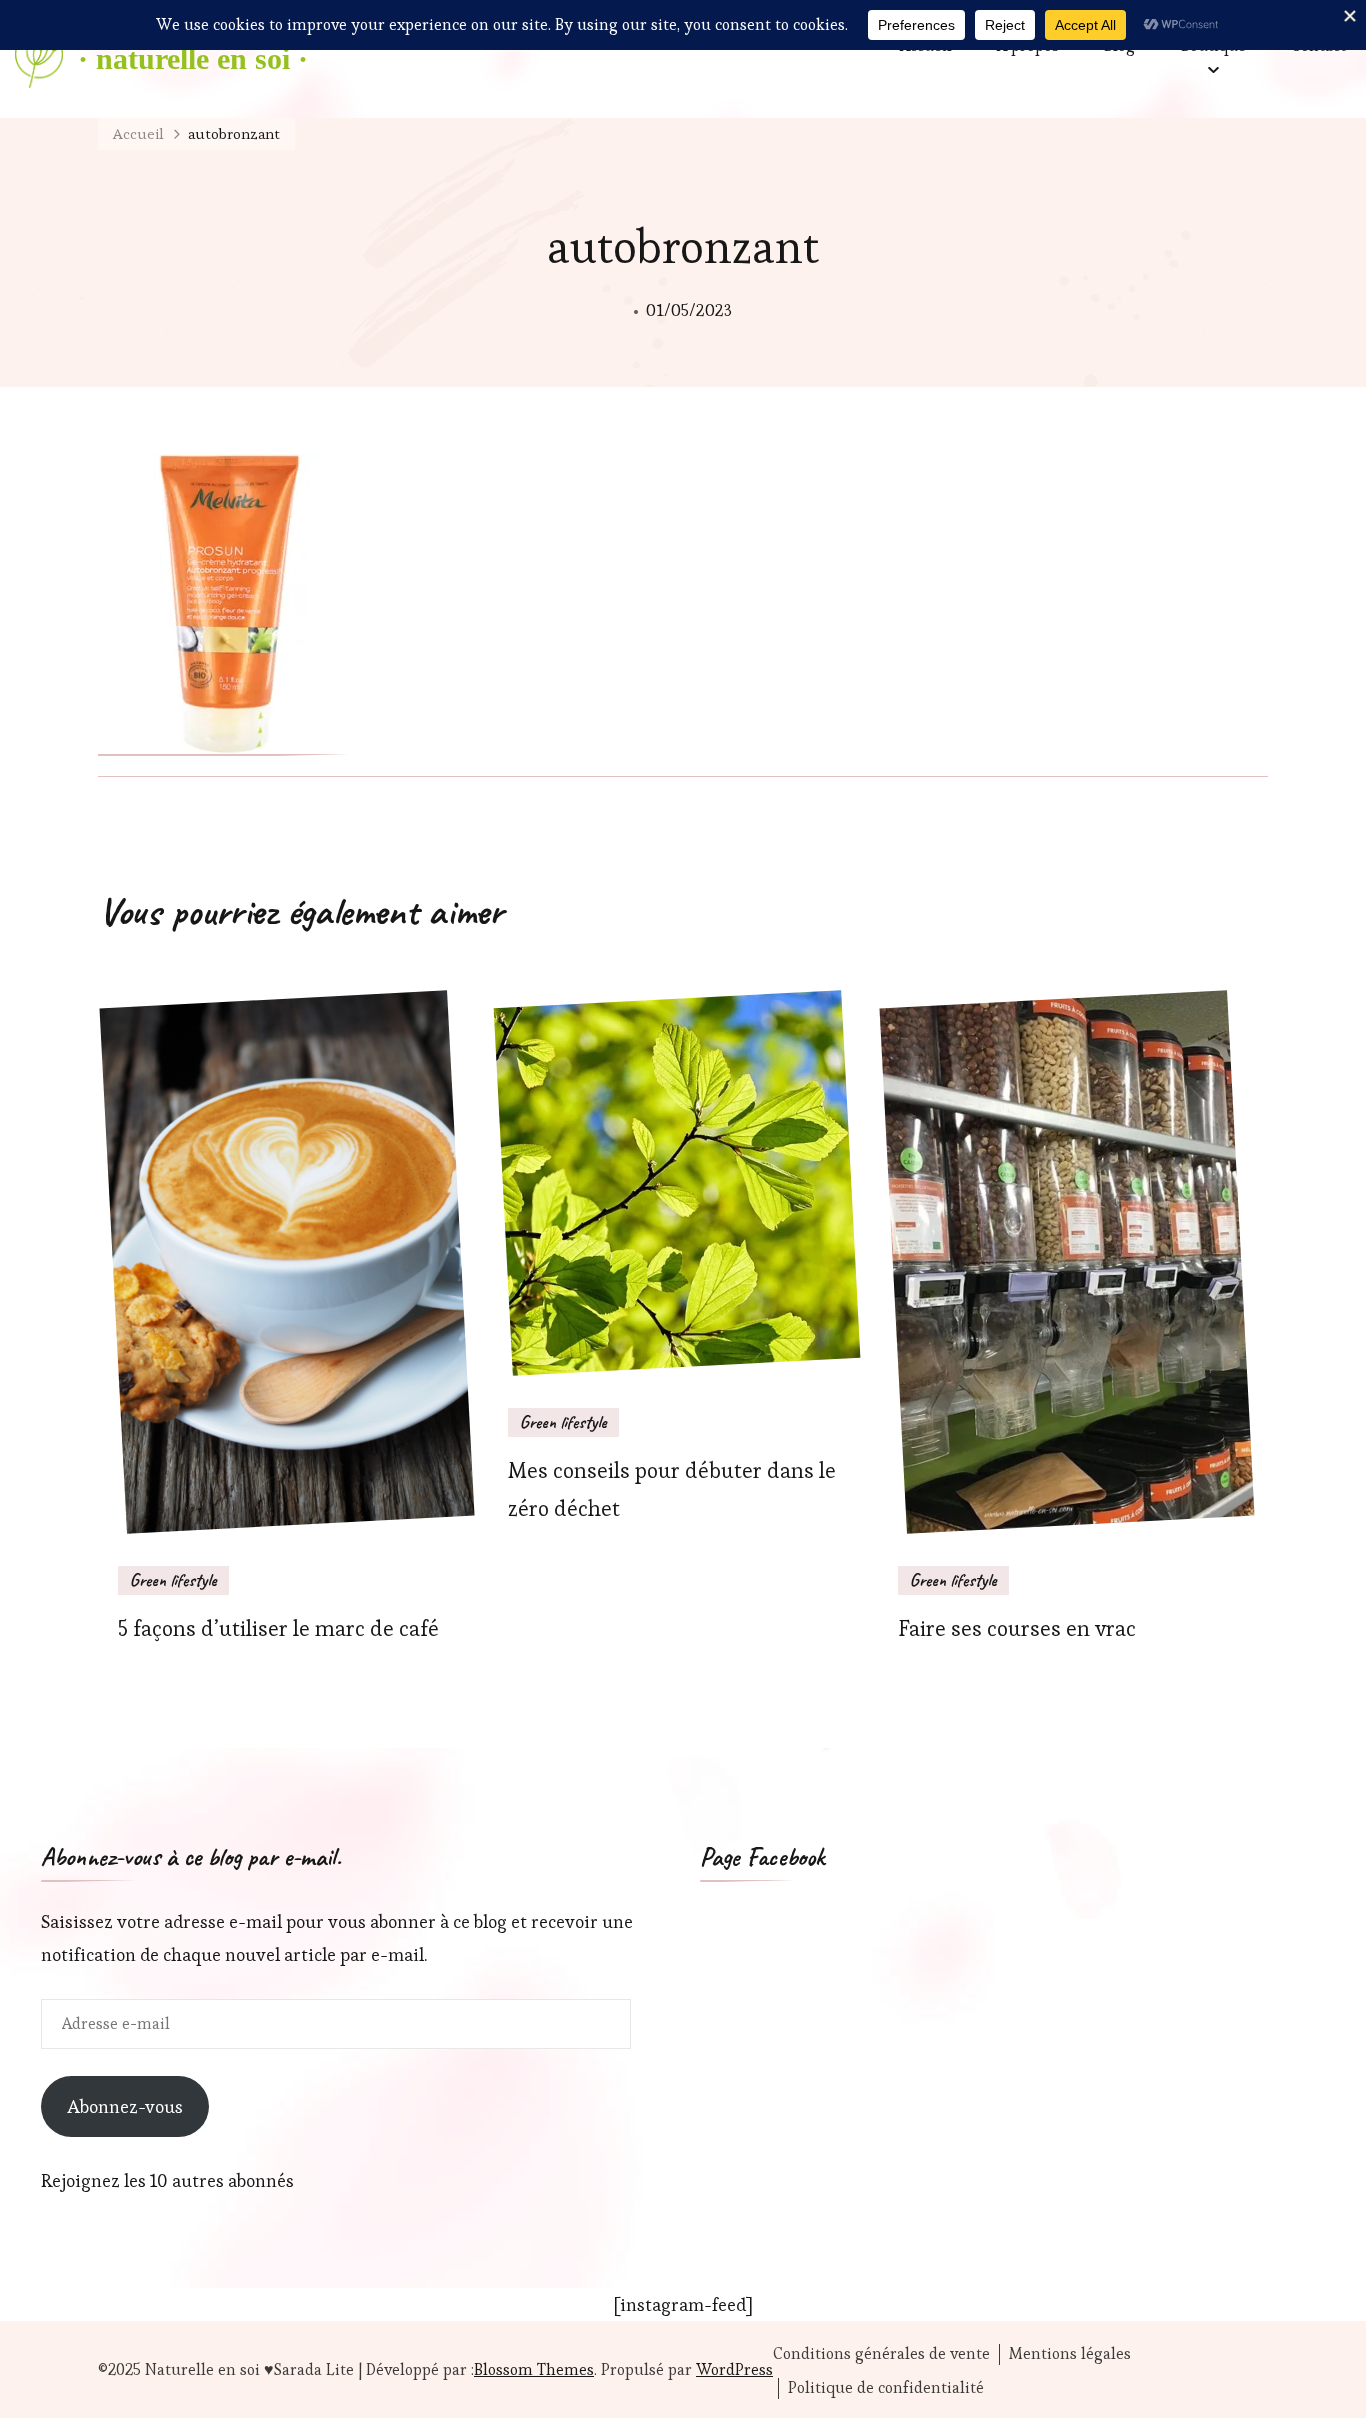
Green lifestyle (173, 1580)
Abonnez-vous (125, 2106)
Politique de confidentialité (886, 2388)
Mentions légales (1070, 2354)
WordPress (734, 2369)
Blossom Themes (534, 2369)
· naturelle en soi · (193, 58)
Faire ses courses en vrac (1017, 1628)
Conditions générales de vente (881, 2354)
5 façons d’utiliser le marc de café (278, 1628)
